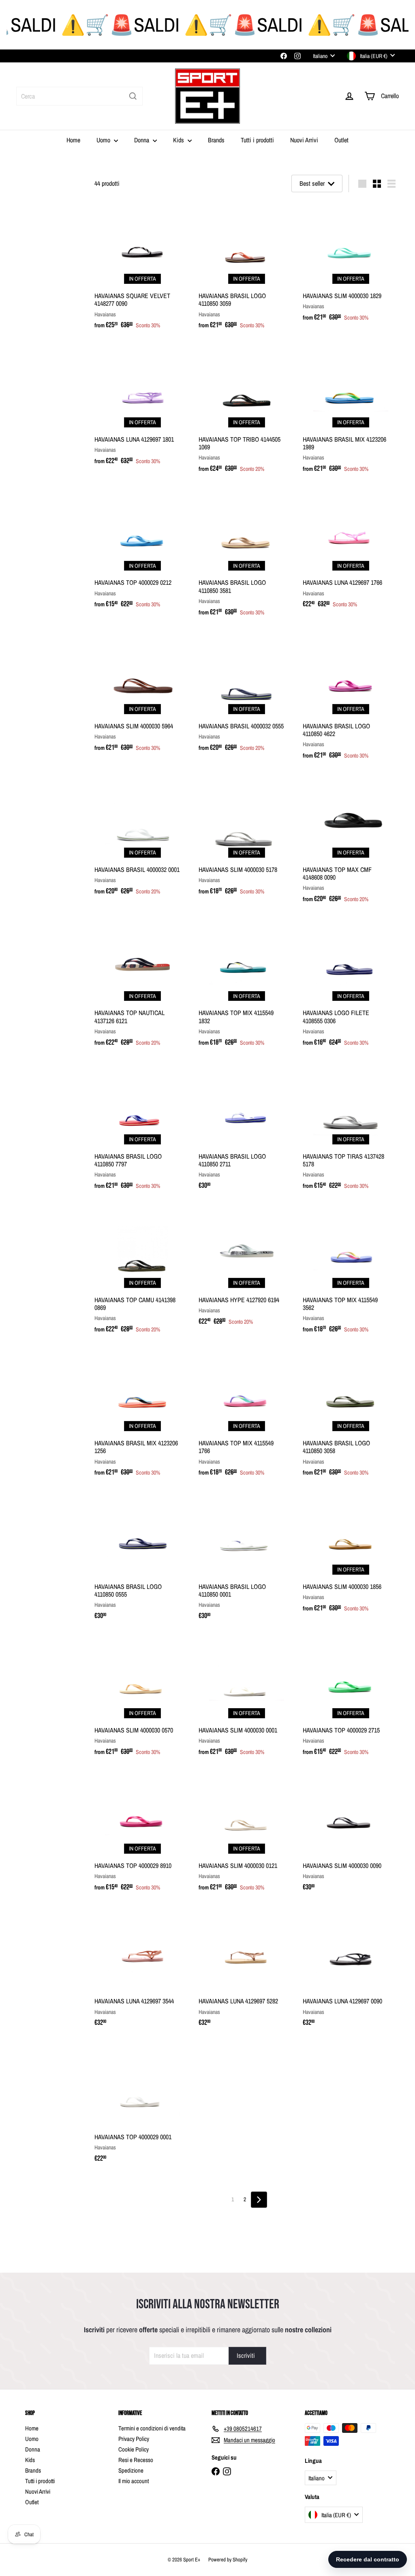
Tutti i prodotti (257, 140)
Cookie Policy (134, 2449)
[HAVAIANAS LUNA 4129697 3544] (142, 1970)
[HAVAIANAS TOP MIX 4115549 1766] (247, 1415)
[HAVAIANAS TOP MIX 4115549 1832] (247, 985)
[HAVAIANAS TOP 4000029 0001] (142, 2105)
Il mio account (134, 2481)
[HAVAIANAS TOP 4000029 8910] (142, 1834)
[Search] (133, 96)
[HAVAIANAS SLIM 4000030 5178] (247, 838)
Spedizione (131, 2470)
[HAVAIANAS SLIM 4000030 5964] (142, 694)
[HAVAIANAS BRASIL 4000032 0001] (142, 838)
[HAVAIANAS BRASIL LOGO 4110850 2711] (247, 1129)
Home (73, 140)
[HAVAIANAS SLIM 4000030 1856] (351, 1555)
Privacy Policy (134, 2439)
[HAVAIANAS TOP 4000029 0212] (142, 551)
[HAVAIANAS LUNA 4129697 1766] (351, 551)
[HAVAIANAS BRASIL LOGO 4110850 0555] (142, 1559)
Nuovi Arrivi (304, 140)
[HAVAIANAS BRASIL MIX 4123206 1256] (142, 1415)
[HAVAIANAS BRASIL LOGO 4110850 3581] (247, 555)
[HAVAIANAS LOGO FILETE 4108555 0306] (351, 985)
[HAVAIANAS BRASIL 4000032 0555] (247, 694)
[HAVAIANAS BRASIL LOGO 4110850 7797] (142, 1129)
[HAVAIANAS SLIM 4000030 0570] (142, 1698)
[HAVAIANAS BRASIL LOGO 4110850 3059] (247, 268)
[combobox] (79, 96)
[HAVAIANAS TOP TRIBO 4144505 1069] (247, 412)
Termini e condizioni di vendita (152, 2428)
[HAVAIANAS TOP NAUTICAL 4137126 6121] (142, 985)
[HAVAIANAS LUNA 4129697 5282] (247, 1970)
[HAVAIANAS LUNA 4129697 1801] (142, 408)
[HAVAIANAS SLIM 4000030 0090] (351, 1834)
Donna (142, 140)
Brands (216, 140)
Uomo (104, 140)
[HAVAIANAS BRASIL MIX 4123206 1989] (351, 412)
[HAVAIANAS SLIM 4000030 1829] (351, 264)
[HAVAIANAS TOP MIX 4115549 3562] (351, 1272)
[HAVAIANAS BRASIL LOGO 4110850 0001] (247, 1559)
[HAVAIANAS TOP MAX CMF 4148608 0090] (351, 842)
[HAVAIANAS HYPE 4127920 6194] (247, 1268)
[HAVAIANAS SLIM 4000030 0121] (247, 1834)
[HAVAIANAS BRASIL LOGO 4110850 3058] (351, 1415)
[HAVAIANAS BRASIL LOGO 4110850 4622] (351, 698)
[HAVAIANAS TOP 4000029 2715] (351, 1698)
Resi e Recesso (136, 2460)
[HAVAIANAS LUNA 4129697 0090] (351, 1970)
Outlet (341, 140)
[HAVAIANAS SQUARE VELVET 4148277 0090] (142, 268)
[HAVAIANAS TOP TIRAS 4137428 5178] (351, 1129)
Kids (179, 140)
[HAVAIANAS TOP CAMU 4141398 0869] (142, 1272)
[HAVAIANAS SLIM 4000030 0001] (247, 1698)
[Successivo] (259, 2200)
